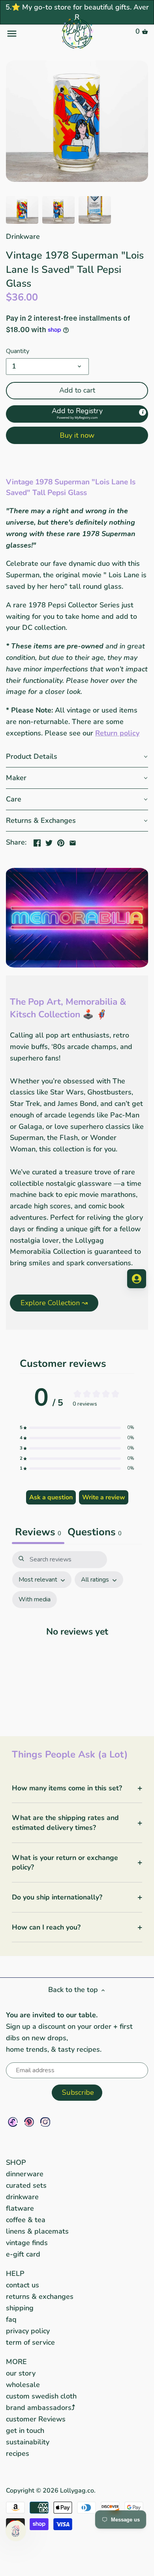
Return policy (117, 733)
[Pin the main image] (61, 841)
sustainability (28, 2442)
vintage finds (27, 2243)
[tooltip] (143, 412)
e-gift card (23, 2254)
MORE (16, 2362)
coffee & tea (26, 2220)
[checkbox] (35, 1600)
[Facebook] (13, 2122)
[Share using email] (73, 841)
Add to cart (77, 390)
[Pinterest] (29, 2122)
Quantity (18, 351)
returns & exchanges (40, 2296)
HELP (15, 2274)
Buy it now (77, 435)
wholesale (23, 2385)
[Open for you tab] (137, 1279)
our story (21, 2373)
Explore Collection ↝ (54, 1303)
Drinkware (23, 236)
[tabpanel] (77, 1636)
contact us (23, 2285)
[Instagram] (45, 2122)
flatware (20, 2208)
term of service (30, 2342)
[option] (22, 210)
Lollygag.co (77, 2491)
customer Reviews (36, 2419)
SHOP (16, 2162)
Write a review (104, 1497)
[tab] (95, 1533)
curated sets (26, 2185)
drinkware (22, 2197)
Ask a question (51, 1497)
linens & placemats (37, 2231)
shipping (20, 2308)
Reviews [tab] (38, 1532)
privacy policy (28, 2331)
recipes (18, 2453)
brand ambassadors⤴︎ (40, 2408)
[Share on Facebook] (37, 841)
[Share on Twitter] (49, 841)
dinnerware (25, 2174)
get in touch (25, 2430)
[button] (77, 414)
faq (11, 2319)
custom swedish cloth (41, 2396)
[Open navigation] (30, 34)
